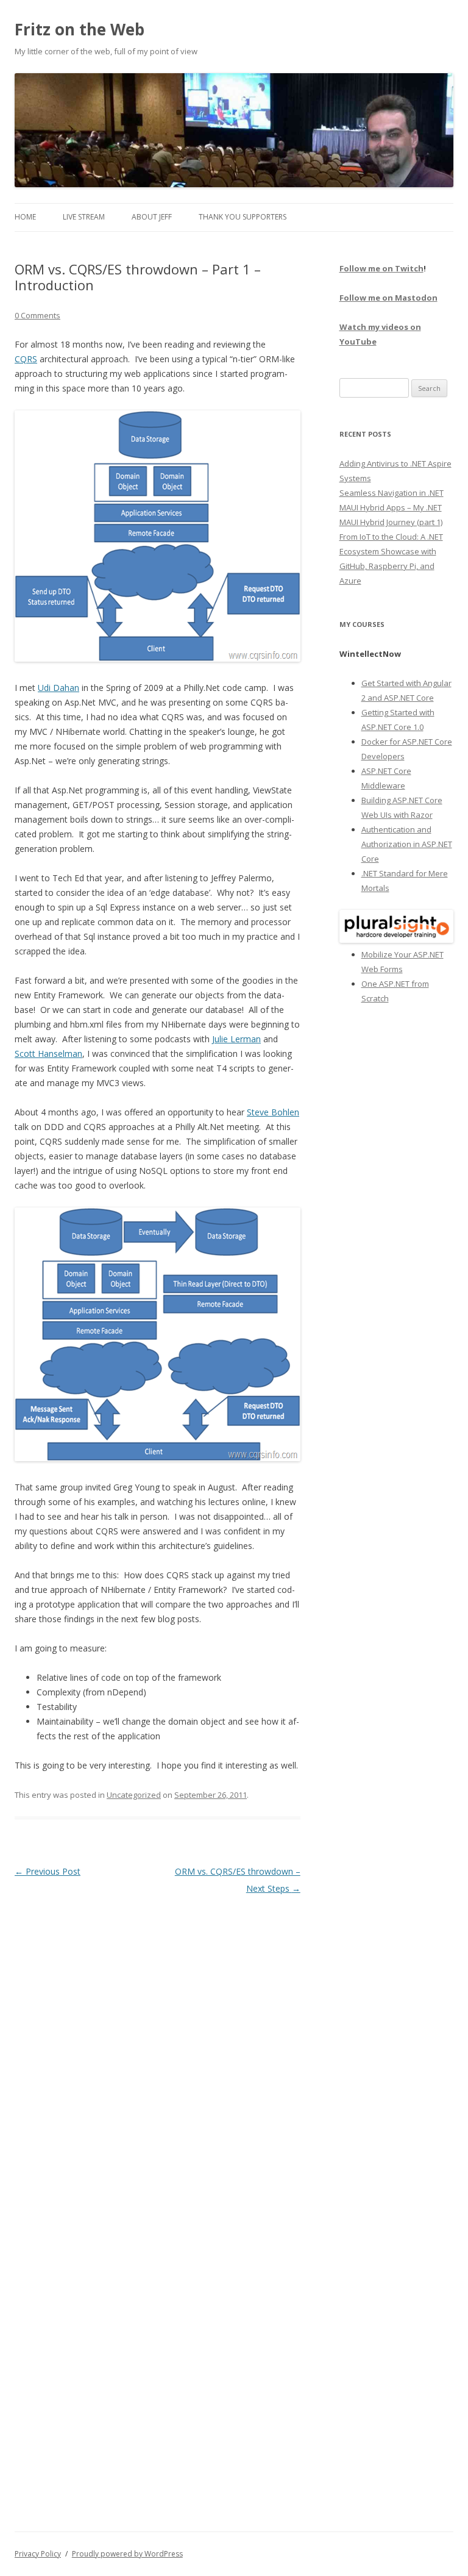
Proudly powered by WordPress (127, 2554)
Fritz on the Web (80, 29)
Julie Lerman (236, 1039)
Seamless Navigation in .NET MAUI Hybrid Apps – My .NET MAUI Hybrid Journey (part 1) (392, 507)
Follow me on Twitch (381, 268)
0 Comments (37, 315)
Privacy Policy (38, 2554)
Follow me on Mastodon (388, 298)
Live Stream (84, 217)
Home (25, 217)
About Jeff (152, 217)
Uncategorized (134, 1795)
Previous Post (48, 1871)
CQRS (26, 359)
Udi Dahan (58, 688)
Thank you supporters (243, 217)
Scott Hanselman (48, 1054)
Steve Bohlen (273, 1112)
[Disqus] (158, 2050)
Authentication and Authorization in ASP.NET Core (407, 844)
